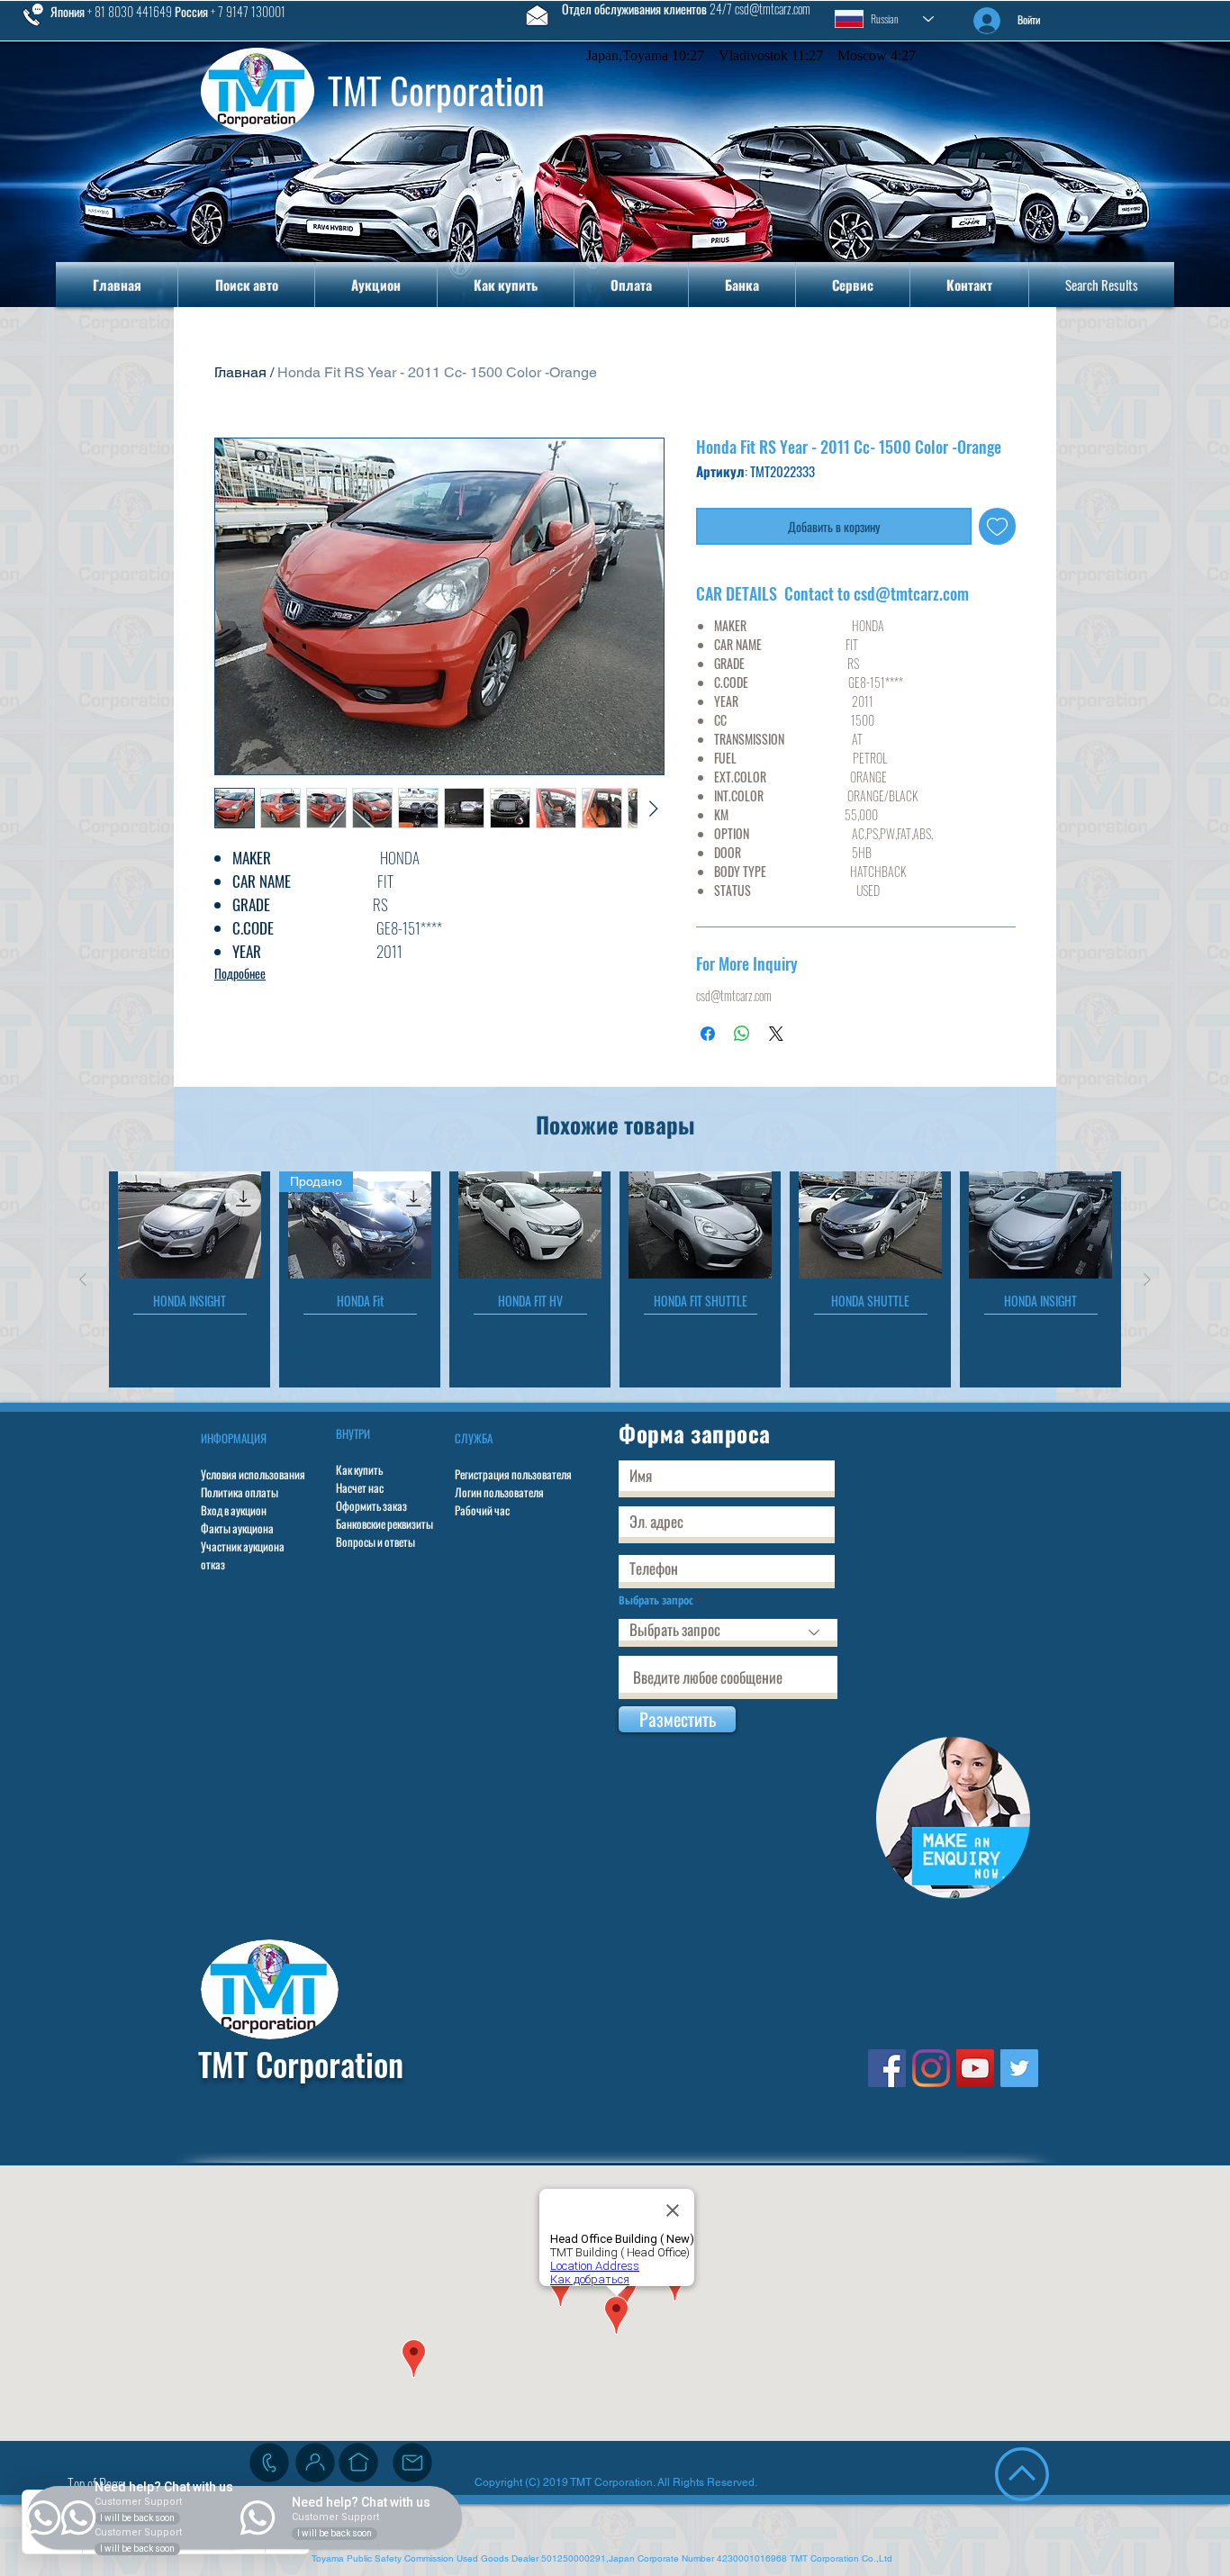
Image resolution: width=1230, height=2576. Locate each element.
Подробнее (240, 973)
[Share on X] (776, 1034)
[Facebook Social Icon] (887, 2068)
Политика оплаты (240, 1492)
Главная (240, 372)
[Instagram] (931, 2068)
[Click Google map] (358, 2463)
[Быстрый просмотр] (190, 1225)
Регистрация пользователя (513, 1474)
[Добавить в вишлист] (997, 526)
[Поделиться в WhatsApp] (742, 1034)
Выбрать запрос (656, 1600)
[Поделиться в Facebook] (708, 1034)
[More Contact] (315, 2463)
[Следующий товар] (1147, 1279)
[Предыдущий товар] (83, 1279)
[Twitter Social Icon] (1019, 2068)
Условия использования (253, 1474)
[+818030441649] (269, 2463)
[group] (615, 1279)
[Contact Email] (412, 2463)
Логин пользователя (499, 1492)
